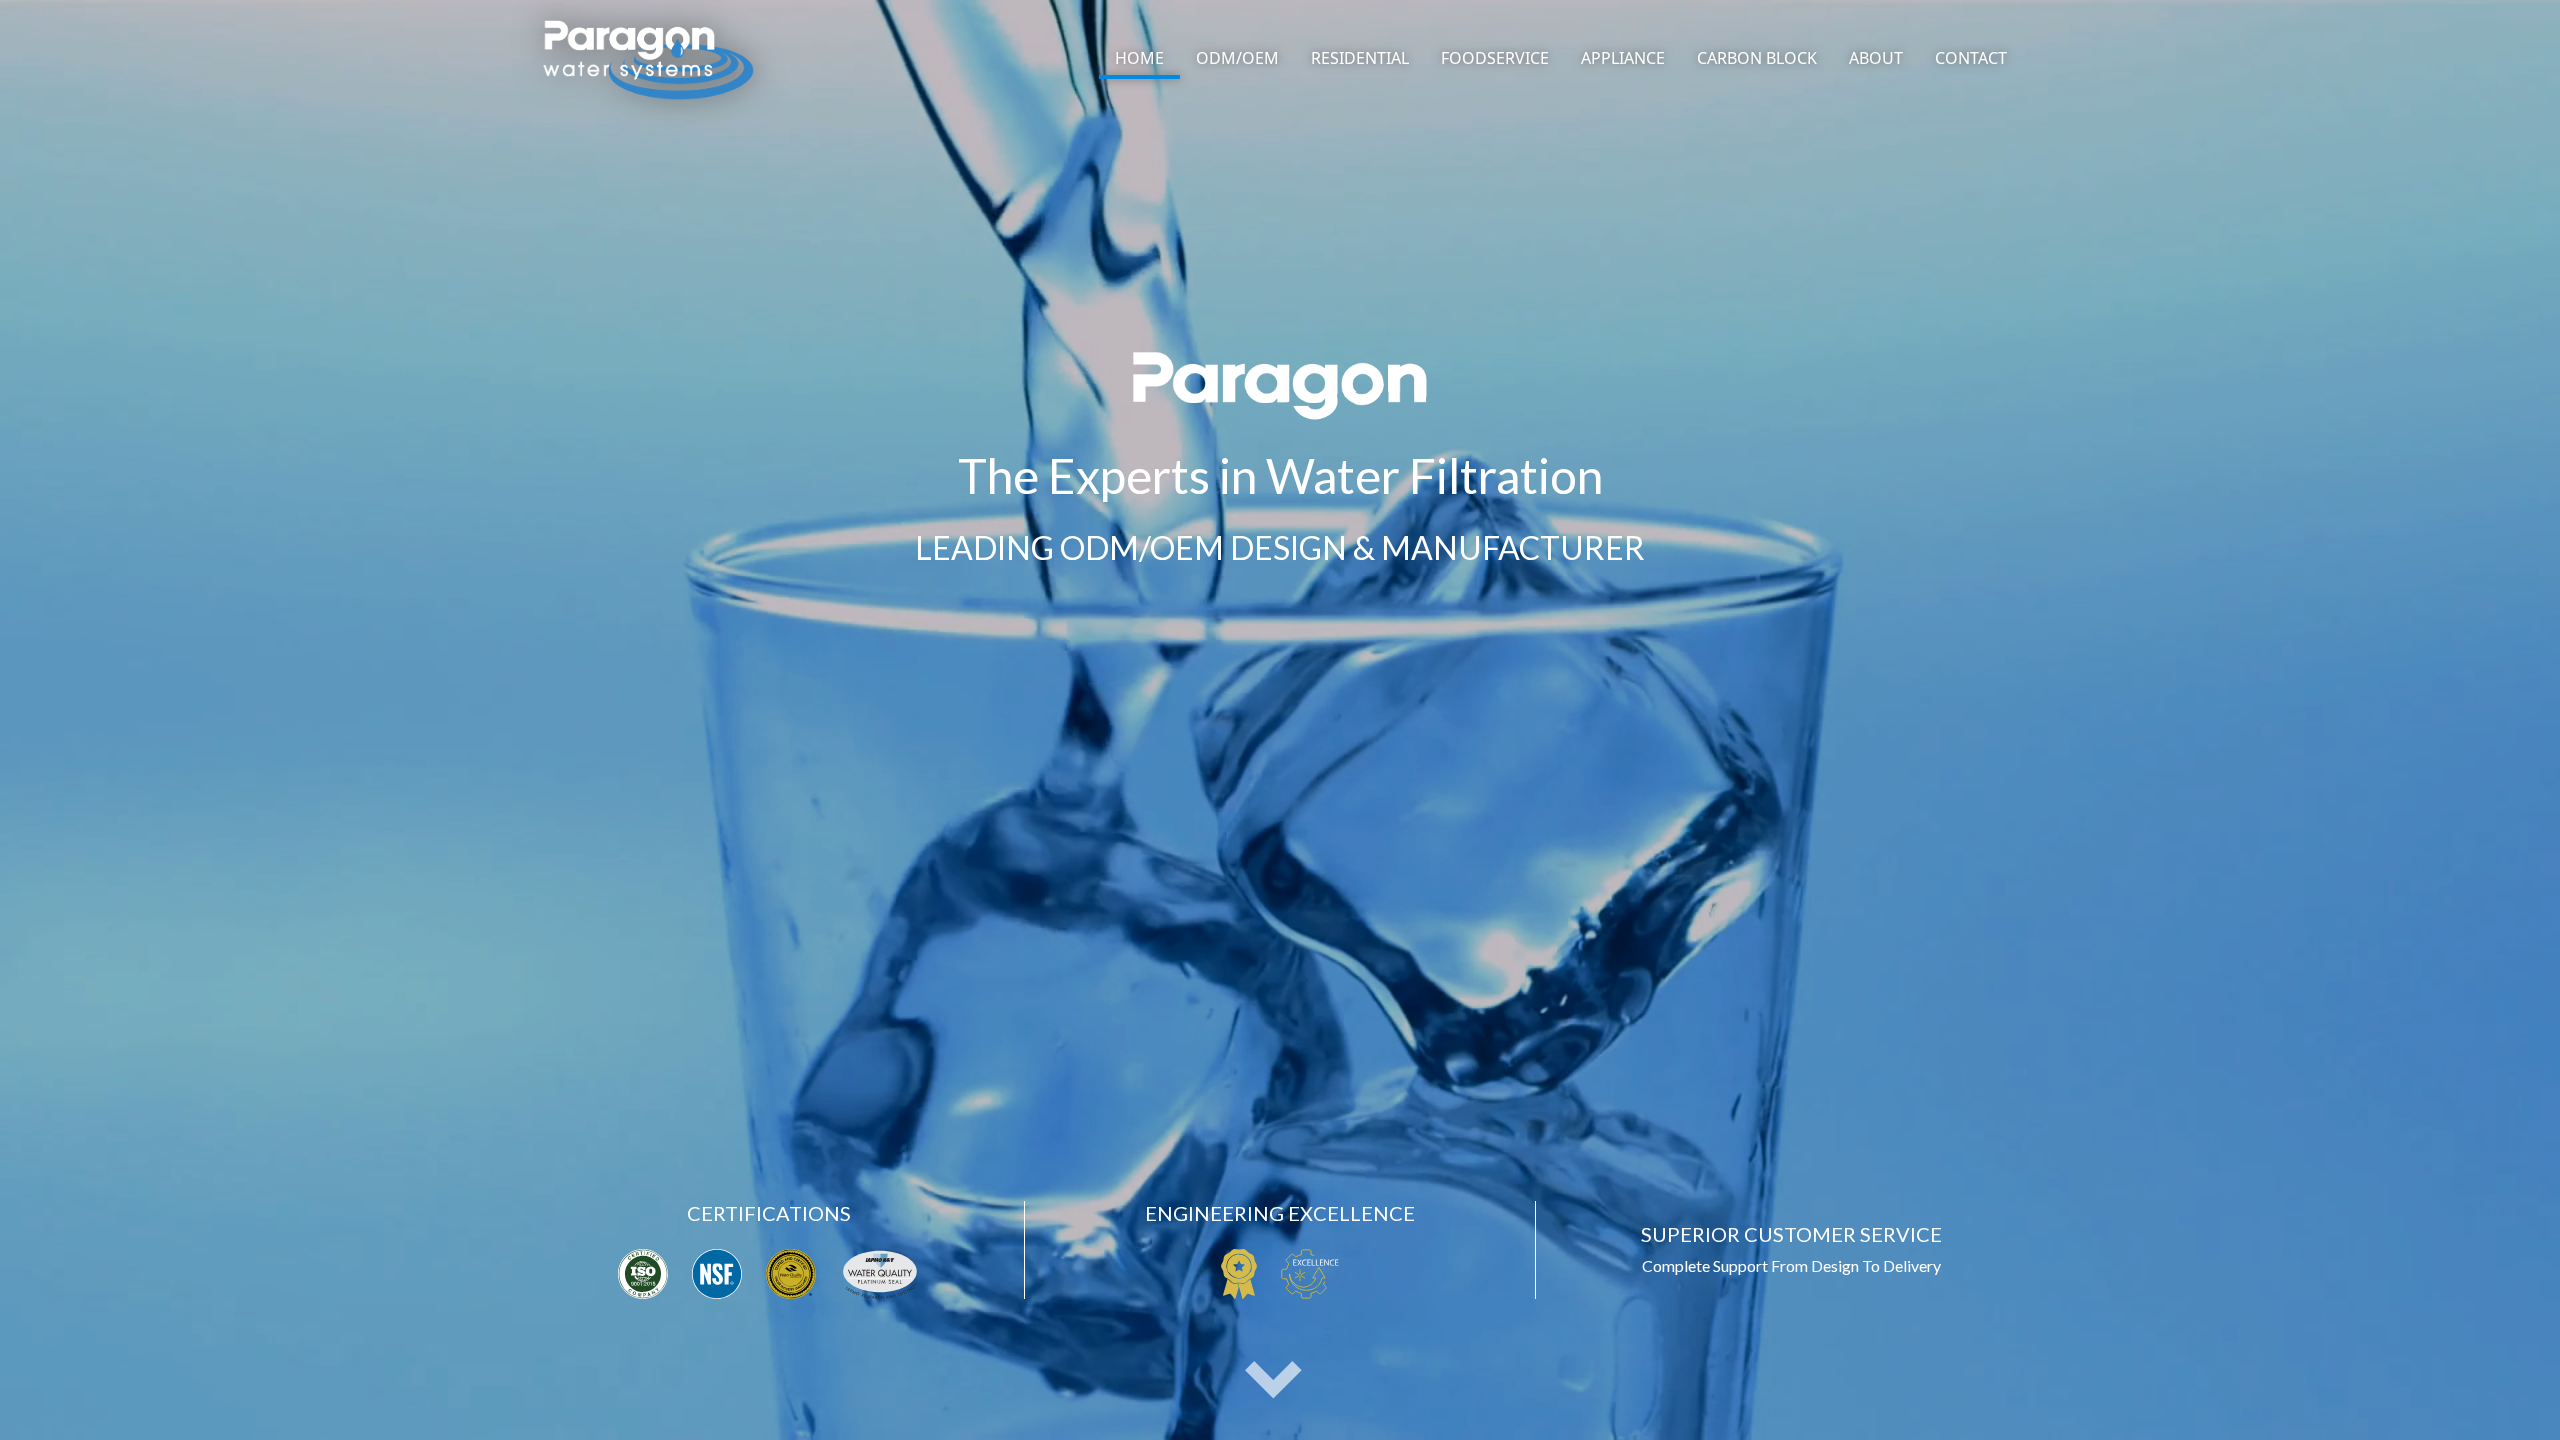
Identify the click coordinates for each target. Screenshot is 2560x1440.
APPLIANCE (1623, 58)
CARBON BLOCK (1757, 58)
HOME (1139, 58)
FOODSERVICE (1495, 58)
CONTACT (1971, 58)
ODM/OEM (1237, 58)
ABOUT (1876, 58)
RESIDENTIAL (1360, 58)
